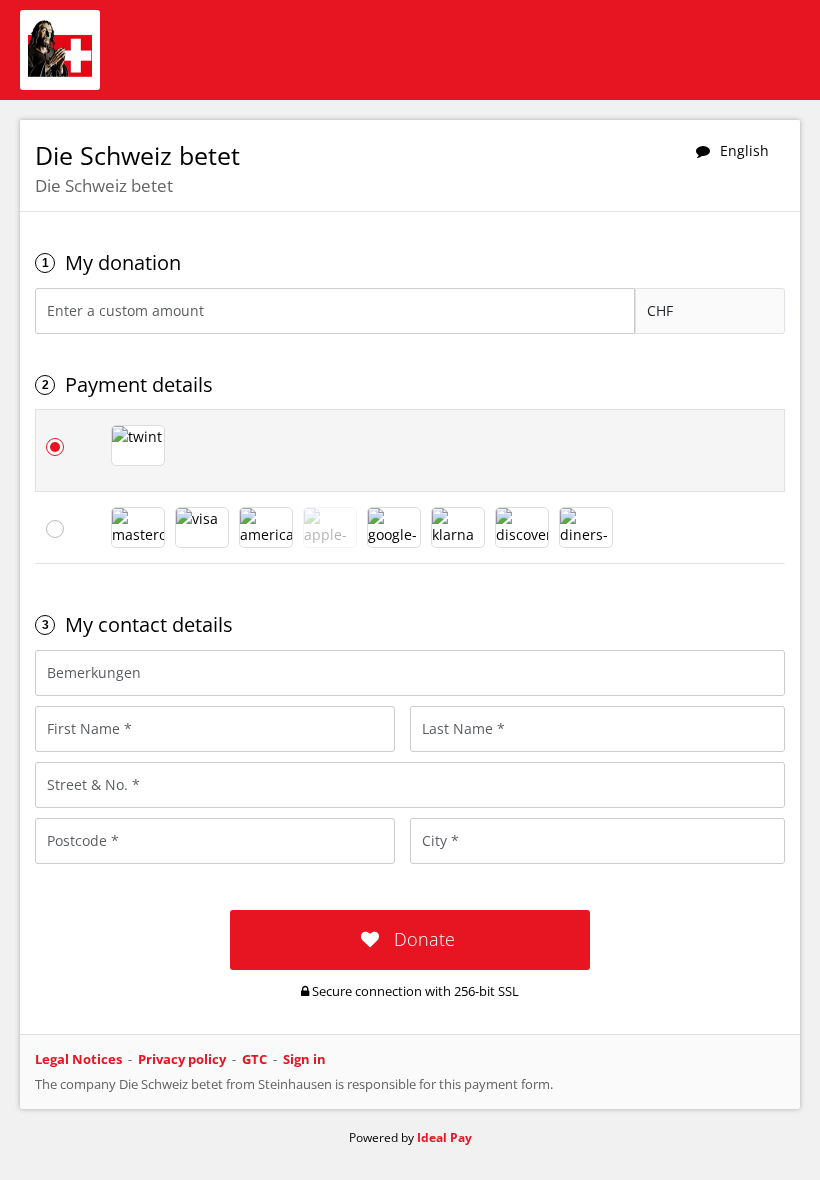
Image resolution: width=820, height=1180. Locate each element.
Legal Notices (78, 1059)
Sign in (304, 1059)
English (744, 150)
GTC (254, 1059)
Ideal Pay (444, 1137)
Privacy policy (182, 1059)
